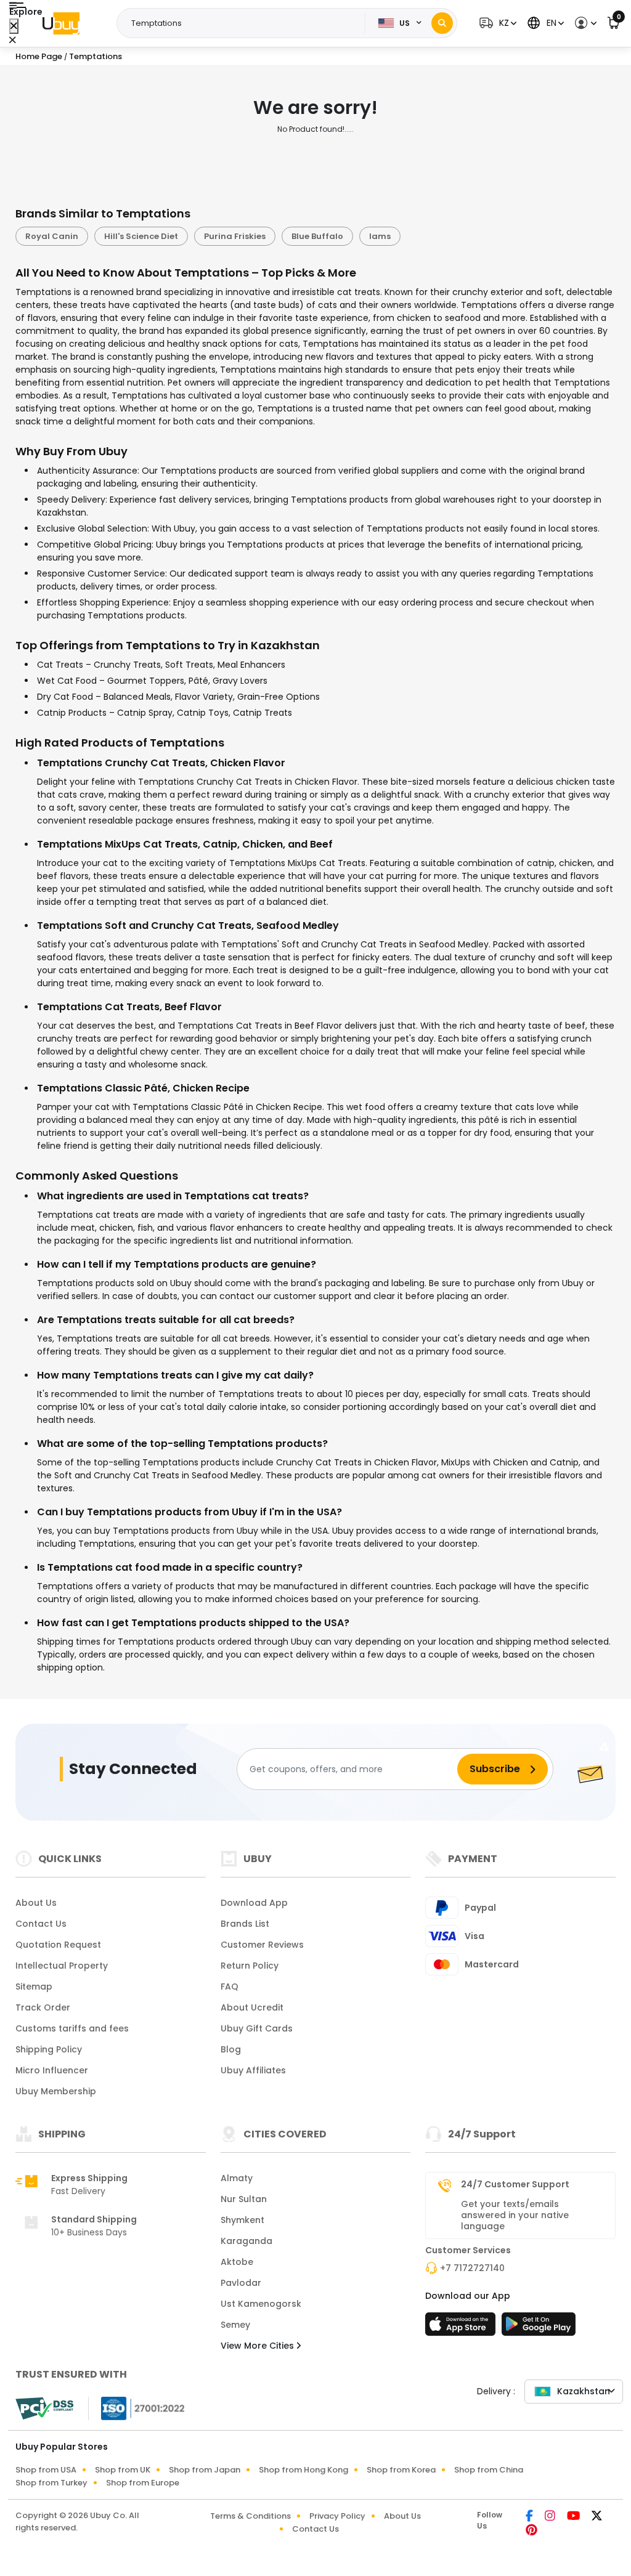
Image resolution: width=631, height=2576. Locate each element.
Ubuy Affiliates (253, 2070)
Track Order (43, 2007)
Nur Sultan (244, 2199)
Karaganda (246, 2241)
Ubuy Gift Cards (257, 2028)
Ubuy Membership (56, 2091)
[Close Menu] (14, 26)
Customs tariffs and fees (72, 2028)
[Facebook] (530, 2517)
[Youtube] (574, 2517)
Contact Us (41, 1924)
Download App (254, 1903)
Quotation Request (58, 1945)
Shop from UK (123, 2470)
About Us (36, 1903)
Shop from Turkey (51, 2483)
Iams (380, 236)
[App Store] (462, 2328)
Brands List (245, 1924)
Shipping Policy (49, 2049)
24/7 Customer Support (515, 2184)
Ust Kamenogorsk (261, 2304)
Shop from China (489, 2470)
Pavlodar (241, 2283)
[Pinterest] (531, 2531)
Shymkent (242, 2220)
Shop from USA (46, 2470)
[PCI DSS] (44, 2408)
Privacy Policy (337, 2516)
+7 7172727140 (472, 2268)
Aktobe (237, 2262)
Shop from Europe (143, 2483)
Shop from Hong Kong (303, 2470)
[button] (496, 23)
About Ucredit (252, 2007)
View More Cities (259, 2346)
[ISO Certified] (137, 2408)
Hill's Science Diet (141, 236)
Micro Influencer (52, 2070)
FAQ (230, 1987)
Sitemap (34, 1987)
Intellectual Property (62, 1966)
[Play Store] (539, 2328)
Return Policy (250, 1966)
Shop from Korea (401, 2470)
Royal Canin (52, 236)
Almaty (237, 2178)
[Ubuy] (61, 23)
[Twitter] (597, 2517)
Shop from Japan (205, 2470)
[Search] (442, 23)
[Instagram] (551, 2517)
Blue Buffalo (317, 236)
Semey (235, 2325)
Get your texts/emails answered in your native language (515, 2215)
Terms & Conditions (250, 2516)
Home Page (39, 56)
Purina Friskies (235, 236)
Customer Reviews (262, 1945)
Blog (231, 2049)
